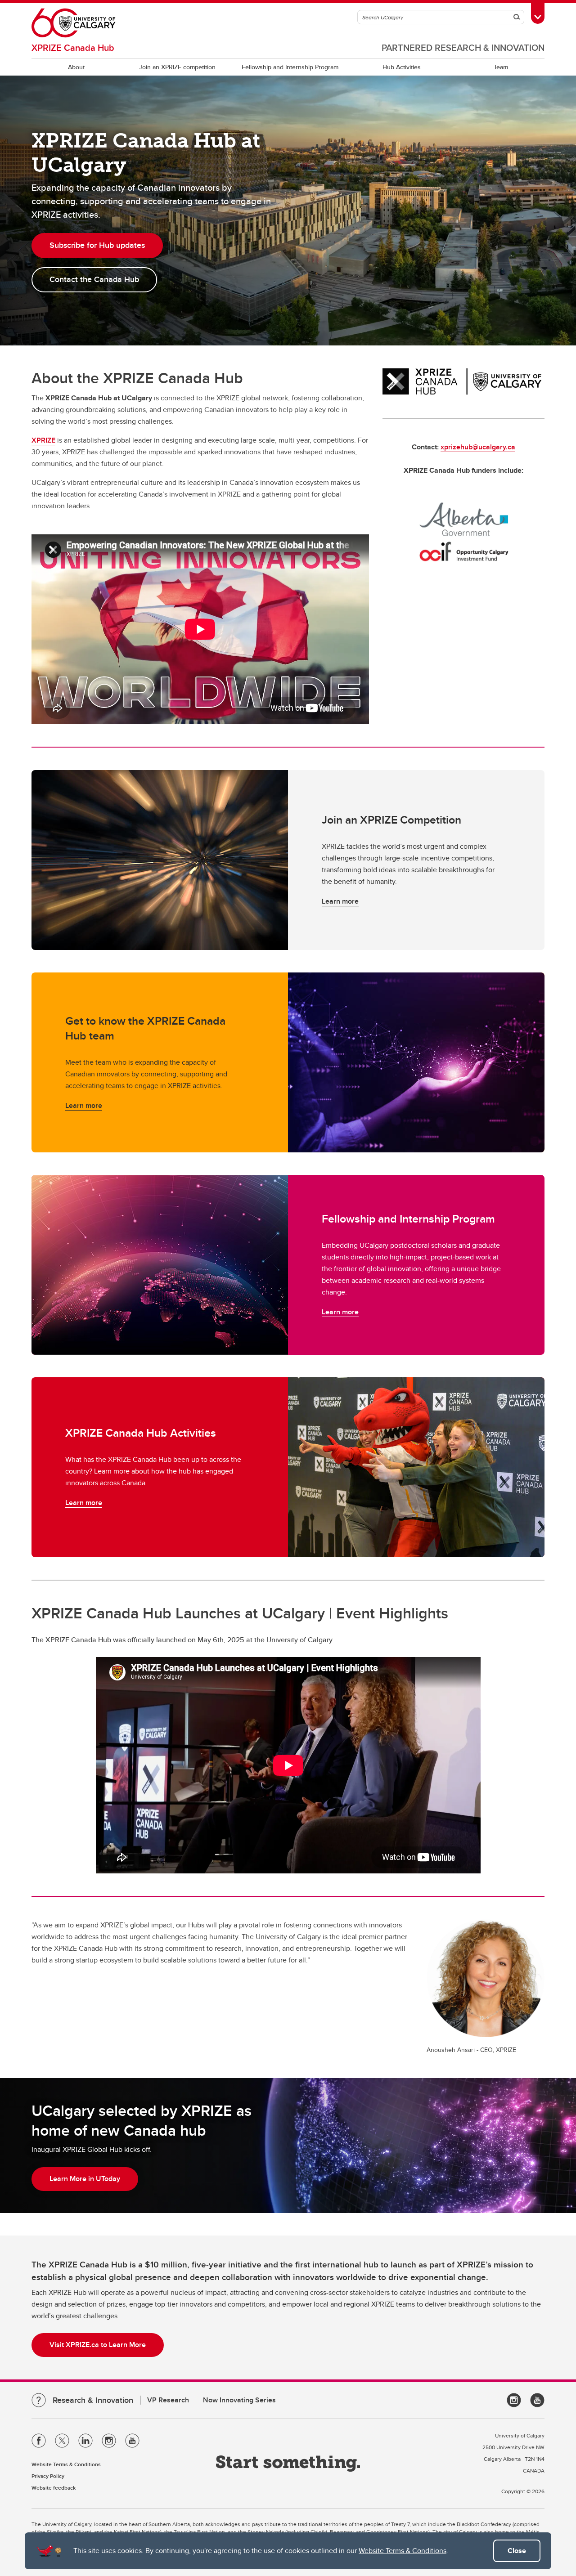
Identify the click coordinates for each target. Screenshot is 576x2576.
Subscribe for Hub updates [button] (97, 245)
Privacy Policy (48, 2476)
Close (517, 2551)
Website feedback (54, 2488)
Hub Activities (402, 67)
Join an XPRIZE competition (177, 67)
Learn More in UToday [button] (85, 2179)
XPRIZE (43, 440)
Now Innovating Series (239, 2400)
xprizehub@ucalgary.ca (478, 447)
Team (501, 67)
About (76, 67)
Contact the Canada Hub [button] (94, 279)
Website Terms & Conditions (403, 2551)
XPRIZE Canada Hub (73, 47)
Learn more (340, 901)
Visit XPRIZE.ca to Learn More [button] (98, 2345)
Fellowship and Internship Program (290, 67)
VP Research (168, 2400)
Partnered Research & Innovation (463, 47)
